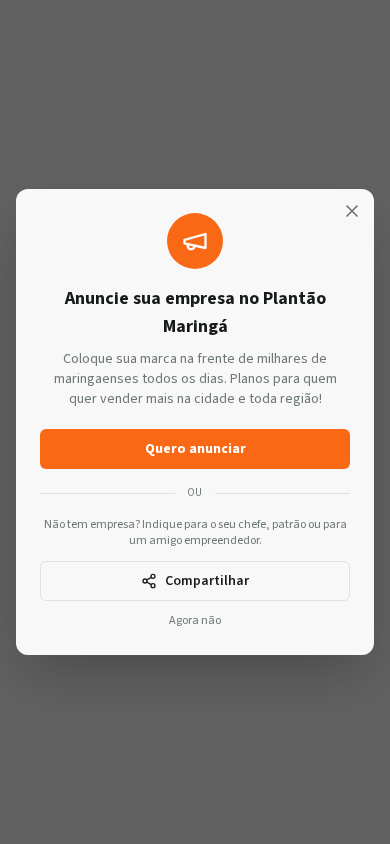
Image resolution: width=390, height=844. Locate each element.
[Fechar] (352, 211)
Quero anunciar (195, 449)
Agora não (195, 621)
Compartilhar (207, 581)
